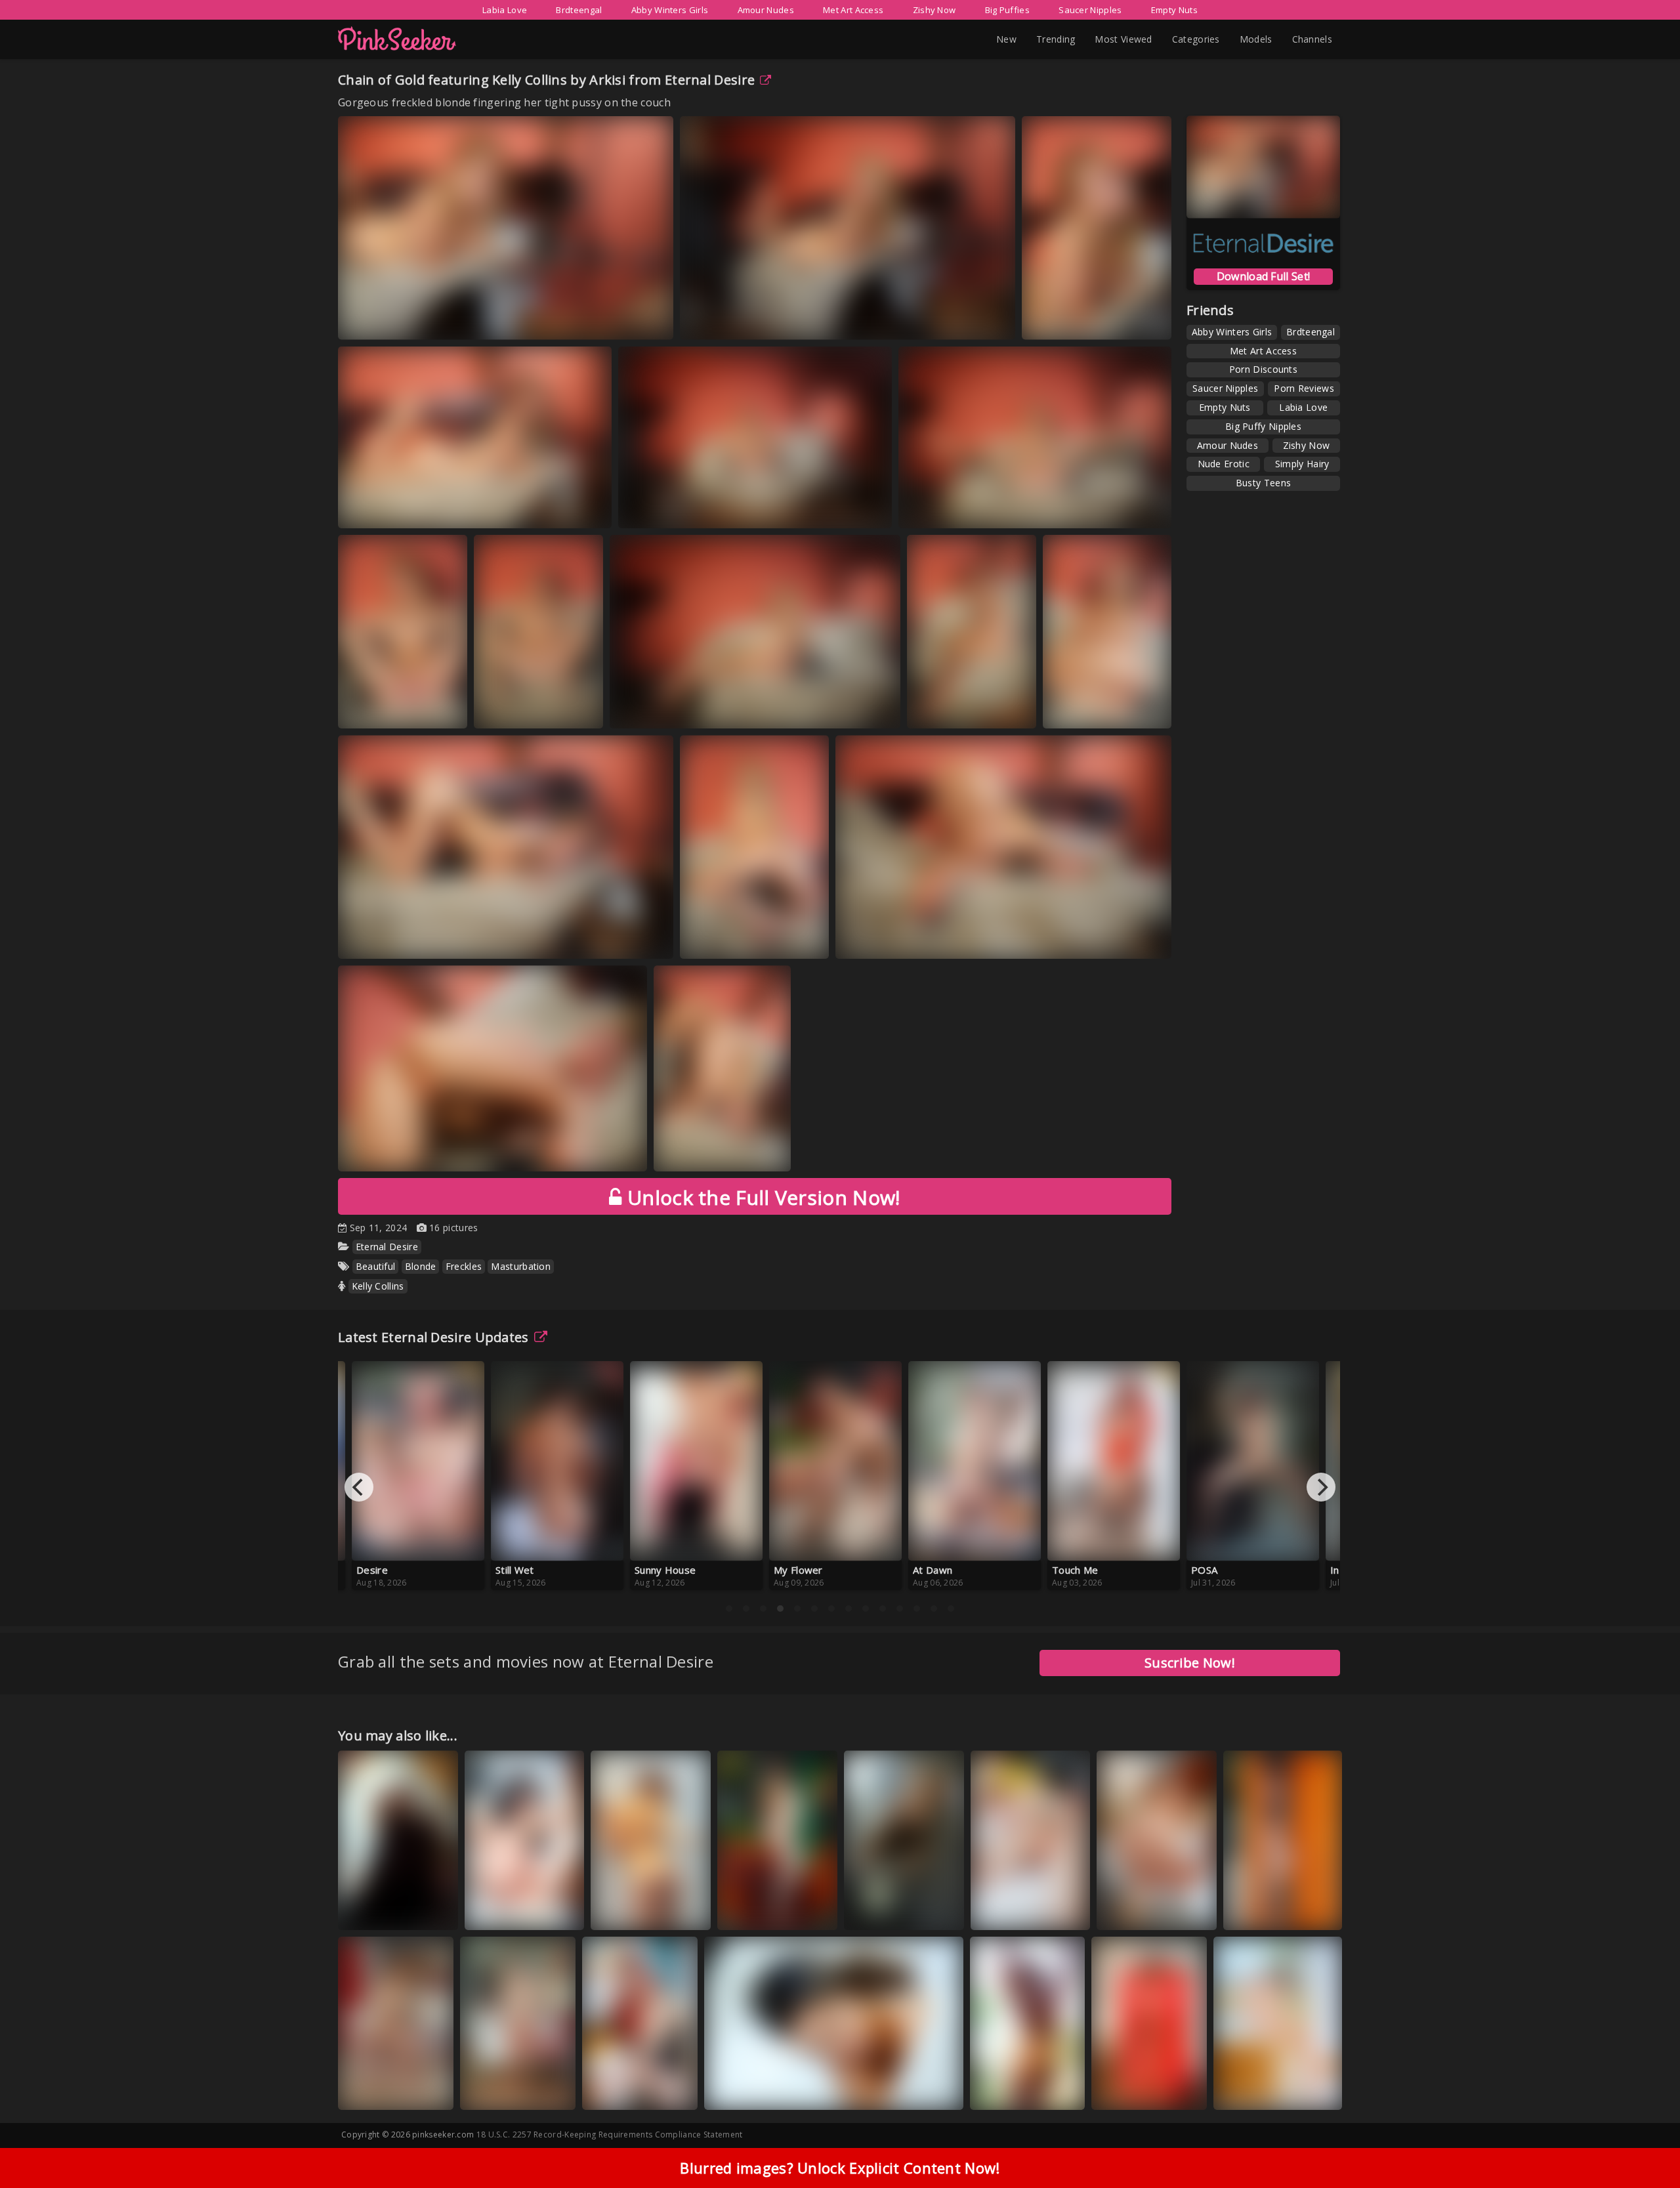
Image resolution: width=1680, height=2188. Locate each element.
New (1006, 39)
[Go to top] (1645, 2145)
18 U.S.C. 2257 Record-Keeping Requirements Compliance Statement (610, 2135)
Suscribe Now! (1190, 1663)
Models (1256, 39)
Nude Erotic (1224, 464)
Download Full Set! (1263, 276)
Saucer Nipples (1090, 10)
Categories (1196, 39)
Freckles (464, 1266)
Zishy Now (934, 10)
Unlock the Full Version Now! (761, 1197)
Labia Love (505, 10)
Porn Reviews (1304, 388)
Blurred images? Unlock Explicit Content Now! (840, 2168)
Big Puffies (1007, 10)
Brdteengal (579, 10)
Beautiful (376, 1266)
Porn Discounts (1263, 369)
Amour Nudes (766, 10)
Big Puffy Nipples (1263, 426)
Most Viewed (1123, 39)
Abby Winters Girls (670, 10)
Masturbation (521, 1266)
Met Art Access (853, 10)
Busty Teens (1263, 483)
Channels (1312, 39)
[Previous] (359, 1487)
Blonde (421, 1266)
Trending (1056, 39)
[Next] (1321, 1487)
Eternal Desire (710, 80)
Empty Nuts (1174, 10)
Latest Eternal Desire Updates (433, 1337)
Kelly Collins (378, 1286)
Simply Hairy (1302, 464)
